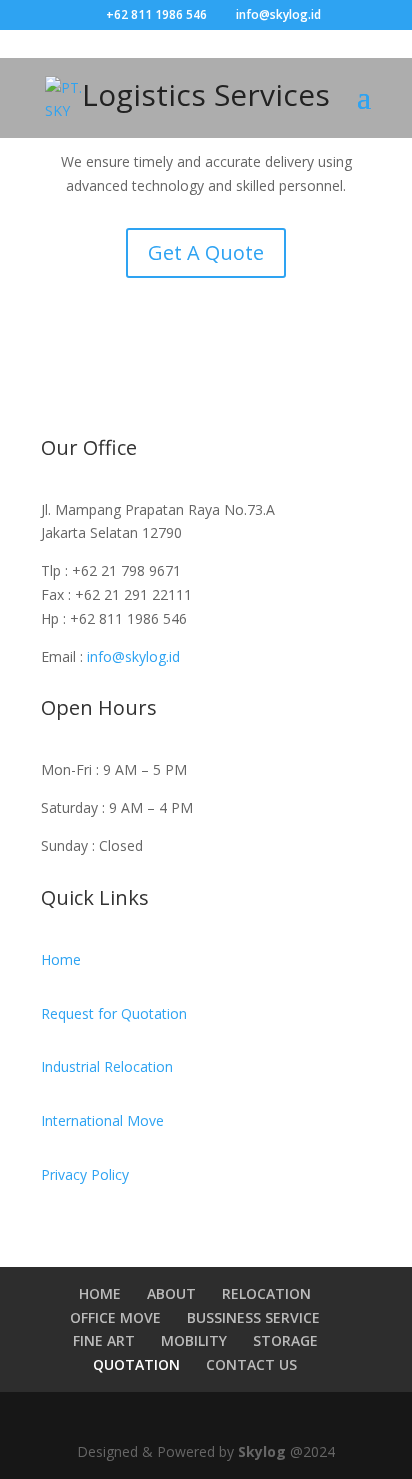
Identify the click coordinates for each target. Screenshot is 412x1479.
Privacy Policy (85, 1174)
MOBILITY (194, 1340)
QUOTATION (136, 1364)
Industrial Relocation (107, 1066)
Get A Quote (206, 252)
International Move (102, 1120)
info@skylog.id (133, 656)
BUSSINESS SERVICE (253, 1317)
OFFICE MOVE (115, 1317)
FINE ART (104, 1340)
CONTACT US (251, 1364)
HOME (100, 1293)
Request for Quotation (114, 1013)
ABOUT (171, 1293)
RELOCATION (266, 1293)
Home (61, 959)
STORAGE (285, 1340)
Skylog (264, 1451)
